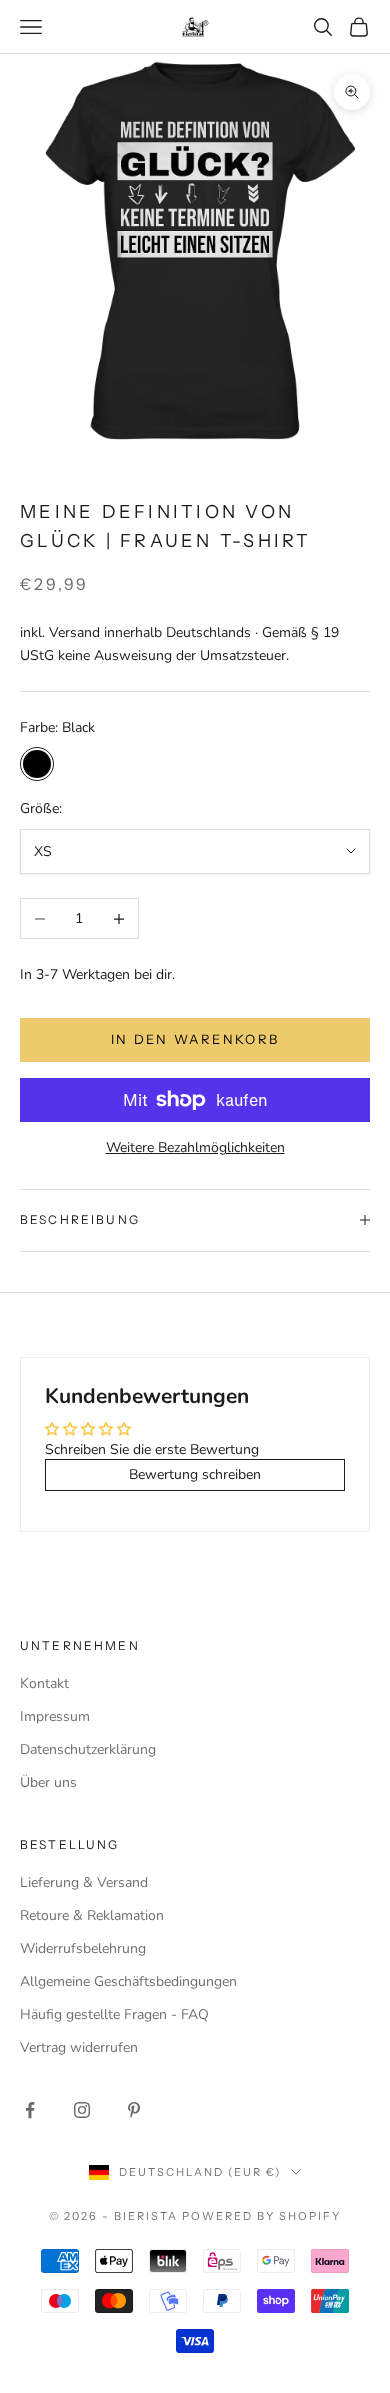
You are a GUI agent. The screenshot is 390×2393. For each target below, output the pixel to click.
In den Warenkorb (195, 1039)
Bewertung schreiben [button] (195, 1474)
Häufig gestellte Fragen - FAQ (114, 2014)
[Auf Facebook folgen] (30, 2110)
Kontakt (44, 1683)
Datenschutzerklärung (88, 1749)
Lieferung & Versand (84, 1882)
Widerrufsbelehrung (83, 1948)
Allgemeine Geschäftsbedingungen (128, 1981)
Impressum (55, 1716)
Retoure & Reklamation (92, 1915)
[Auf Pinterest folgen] (134, 2110)
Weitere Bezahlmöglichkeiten (195, 1147)
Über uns (48, 1782)
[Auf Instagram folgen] (82, 2110)
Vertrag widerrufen (79, 2047)
